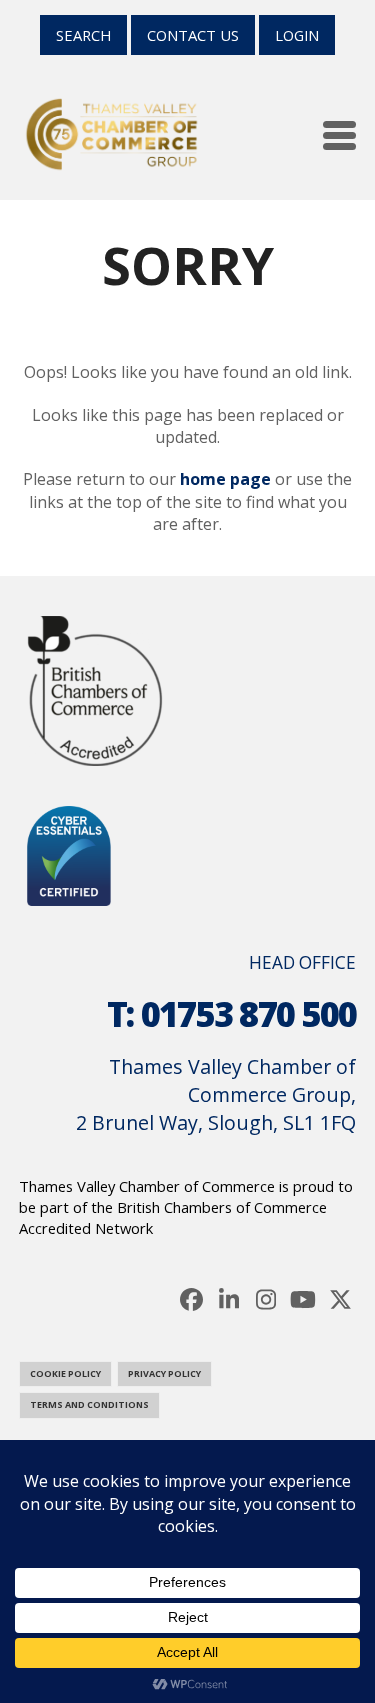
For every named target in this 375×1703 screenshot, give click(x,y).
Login (297, 35)
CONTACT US (193, 35)
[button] (339, 135)
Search (83, 35)
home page (225, 479)
